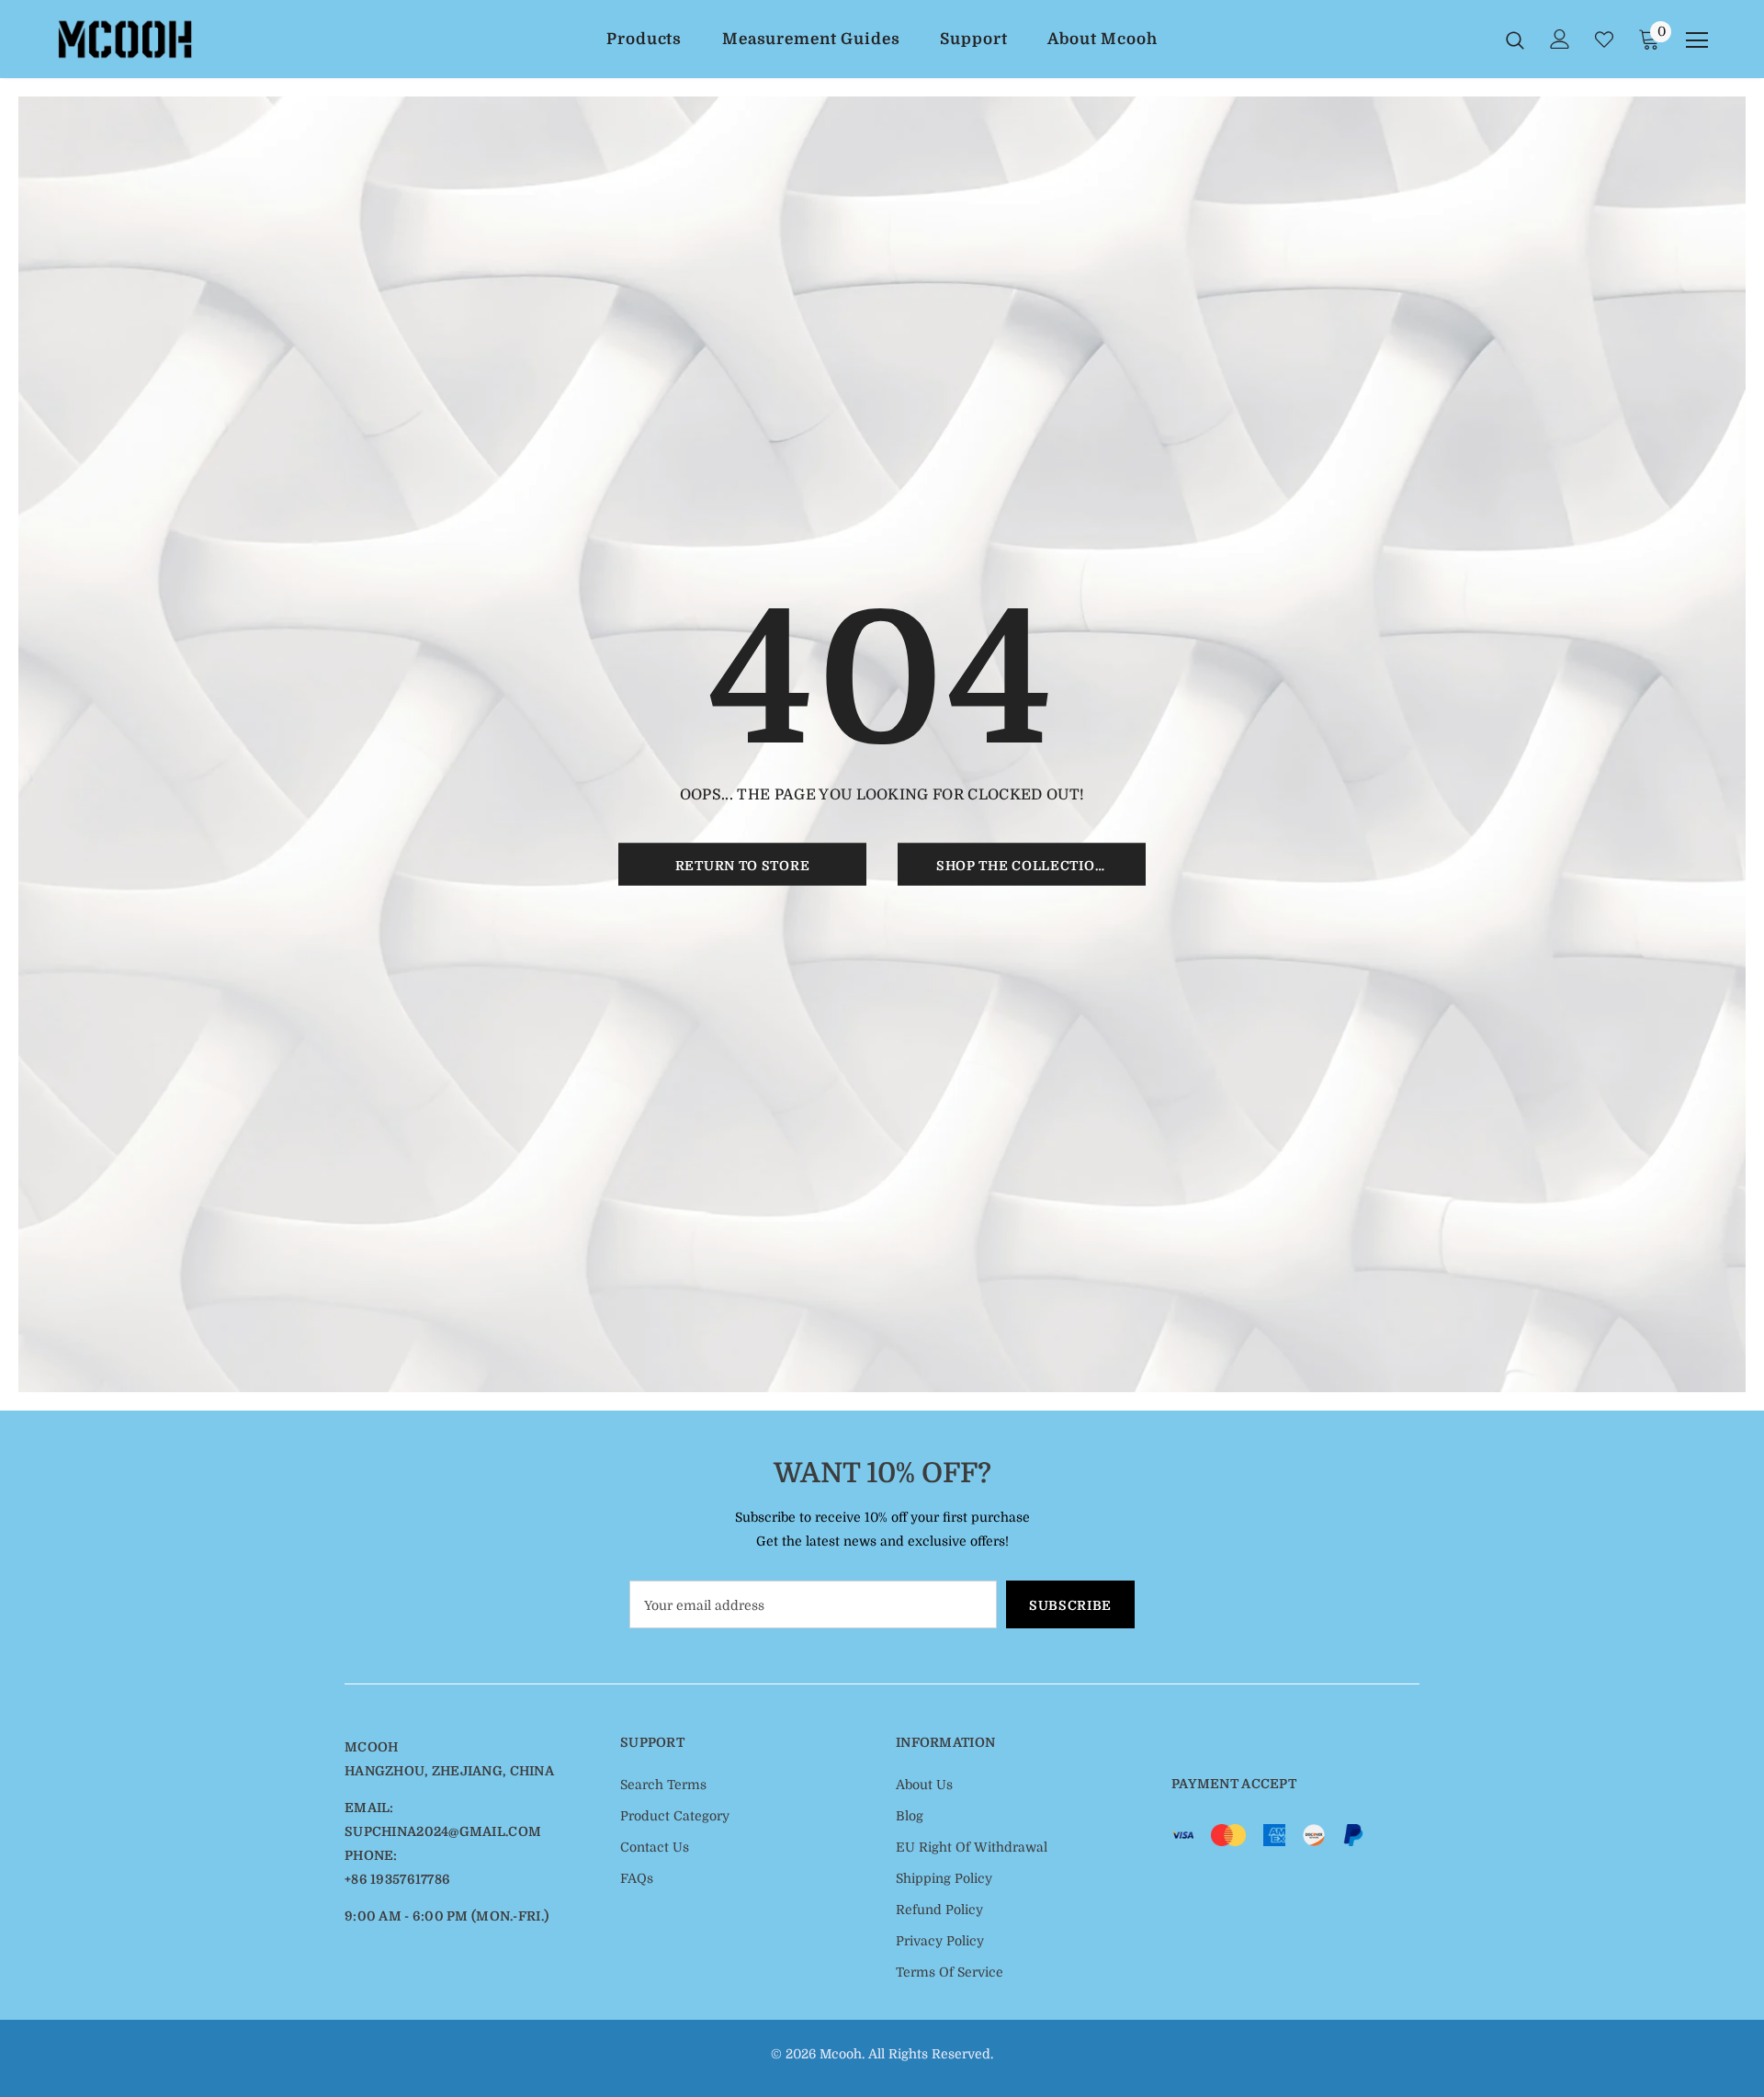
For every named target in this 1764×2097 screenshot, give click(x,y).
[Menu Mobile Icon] (1697, 40)
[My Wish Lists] (1604, 40)
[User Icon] (1560, 39)
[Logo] (164, 40)
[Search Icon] (1515, 40)
